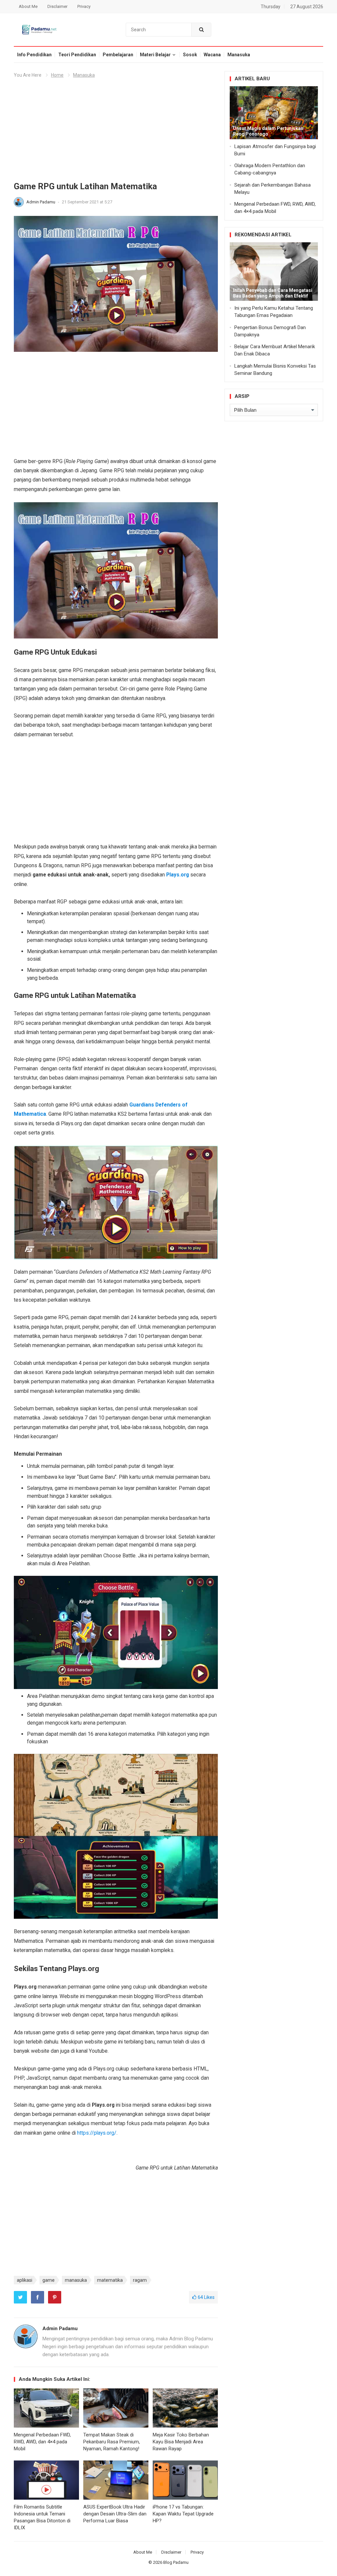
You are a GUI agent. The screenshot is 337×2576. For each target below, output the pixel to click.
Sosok (190, 55)
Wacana (212, 55)
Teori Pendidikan (77, 55)
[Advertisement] (116, 132)
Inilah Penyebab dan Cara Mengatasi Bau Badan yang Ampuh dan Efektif (273, 293)
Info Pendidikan (34, 55)
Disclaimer (57, 6)
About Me (28, 6)
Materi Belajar (155, 55)
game (49, 2280)
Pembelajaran (118, 55)
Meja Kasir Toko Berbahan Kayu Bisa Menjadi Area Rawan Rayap (181, 2442)
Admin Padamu (41, 202)
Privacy (84, 6)
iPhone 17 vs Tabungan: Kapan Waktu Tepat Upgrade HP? (183, 2514)
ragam (140, 2280)
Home (57, 75)
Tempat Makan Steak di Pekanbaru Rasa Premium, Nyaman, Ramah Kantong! (112, 2442)
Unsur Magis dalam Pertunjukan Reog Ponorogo (268, 131)
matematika (110, 2280)
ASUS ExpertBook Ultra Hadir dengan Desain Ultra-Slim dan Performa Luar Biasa (115, 2514)
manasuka (76, 2280)
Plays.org (178, 875)
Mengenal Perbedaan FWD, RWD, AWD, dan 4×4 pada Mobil (42, 2442)
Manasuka (239, 55)
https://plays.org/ (97, 2133)
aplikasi (25, 2280)
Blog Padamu (176, 2562)
